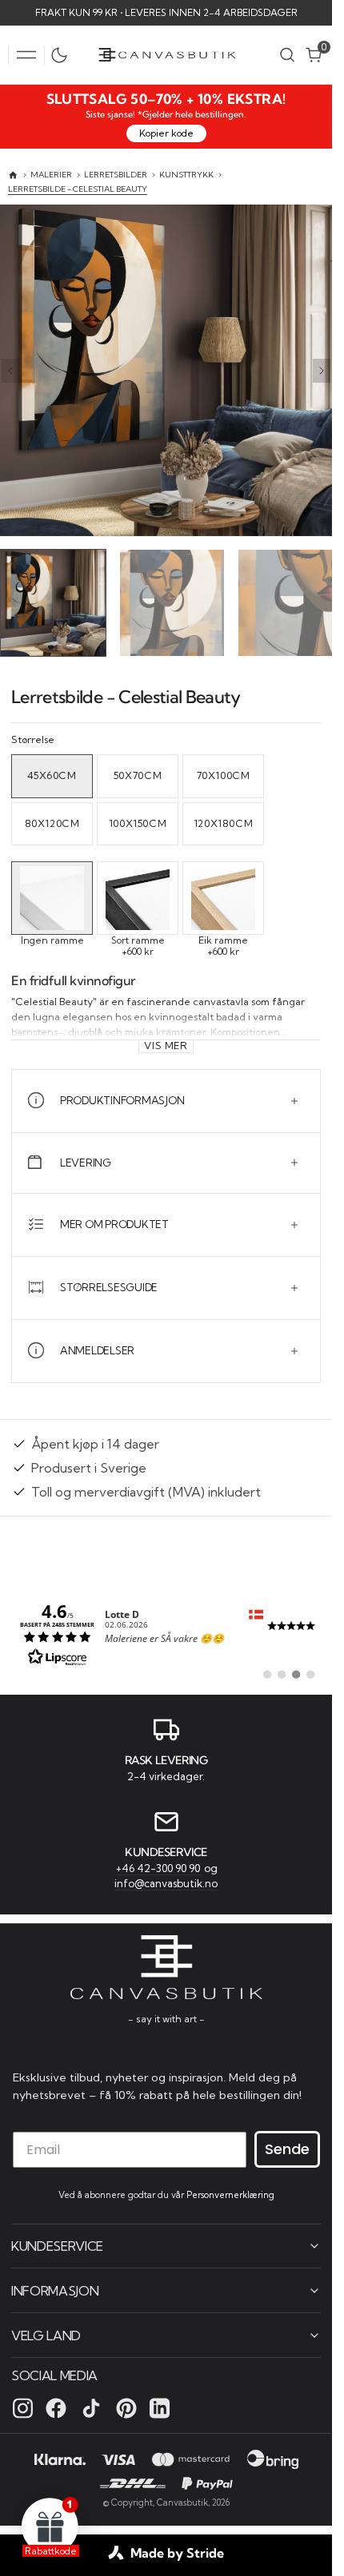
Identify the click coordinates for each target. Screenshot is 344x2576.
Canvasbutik (182, 2502)
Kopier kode (166, 133)
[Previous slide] (10, 371)
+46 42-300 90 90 (159, 1866)
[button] (26, 55)
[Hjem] (13, 175)
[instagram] (23, 2407)
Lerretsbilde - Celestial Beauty (78, 189)
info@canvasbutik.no (166, 1882)
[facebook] (56, 2407)
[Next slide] (322, 371)
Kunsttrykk (186, 175)
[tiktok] (91, 2407)
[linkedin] (160, 2407)
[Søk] (287, 55)
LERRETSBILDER (116, 175)
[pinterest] (126, 2407)
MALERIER (51, 175)
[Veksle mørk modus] (63, 55)
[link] (166, 1631)
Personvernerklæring (230, 2194)
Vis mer (166, 1042)
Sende (287, 2148)
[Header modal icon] (26, 55)
